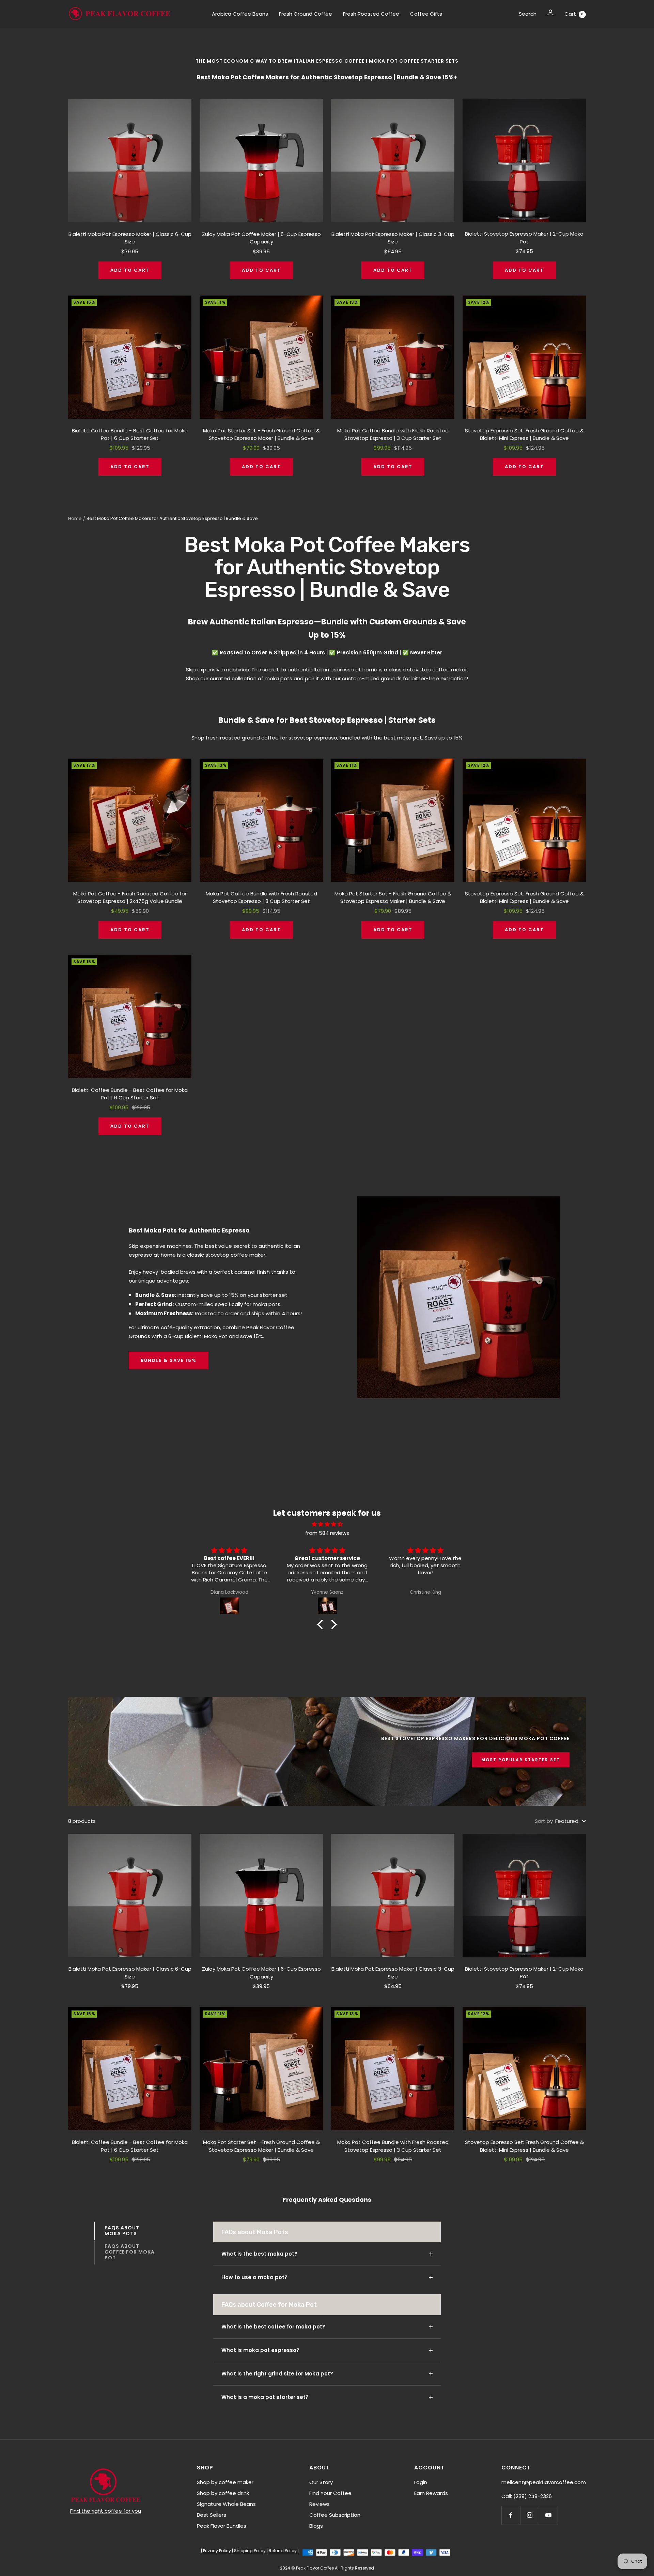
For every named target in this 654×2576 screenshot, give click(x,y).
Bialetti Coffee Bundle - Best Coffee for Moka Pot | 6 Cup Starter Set (130, 434)
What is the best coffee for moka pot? (273, 2327)
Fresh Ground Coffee (306, 14)
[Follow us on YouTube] (548, 2515)
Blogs (316, 2526)
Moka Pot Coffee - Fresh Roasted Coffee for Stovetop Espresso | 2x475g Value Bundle (130, 897)
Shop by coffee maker (225, 2482)
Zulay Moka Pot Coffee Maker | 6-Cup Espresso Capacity (261, 238)
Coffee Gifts (426, 14)
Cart (574, 14)
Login (421, 2482)
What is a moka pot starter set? (265, 2397)
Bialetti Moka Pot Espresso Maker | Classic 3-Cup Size (393, 238)
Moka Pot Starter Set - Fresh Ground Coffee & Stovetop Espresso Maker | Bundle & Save (261, 434)
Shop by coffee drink (223, 2493)
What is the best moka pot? (259, 2254)
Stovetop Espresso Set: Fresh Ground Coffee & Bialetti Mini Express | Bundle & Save (524, 434)
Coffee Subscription (335, 2515)
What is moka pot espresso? (260, 2350)
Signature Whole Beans (226, 2504)
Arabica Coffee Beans (240, 14)
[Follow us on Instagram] (530, 2515)
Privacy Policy (217, 2551)
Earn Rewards (431, 2493)
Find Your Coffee (330, 2493)
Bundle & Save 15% (169, 1360)
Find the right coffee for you (106, 2511)
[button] (322, 1624)
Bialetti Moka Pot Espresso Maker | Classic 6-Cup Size (130, 238)
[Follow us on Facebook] (511, 2515)
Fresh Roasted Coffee (371, 14)
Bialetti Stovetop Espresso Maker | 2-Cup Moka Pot (524, 238)
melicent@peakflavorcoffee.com (544, 2482)
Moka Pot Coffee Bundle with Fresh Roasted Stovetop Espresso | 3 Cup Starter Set (393, 434)
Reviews (320, 2504)
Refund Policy (283, 2551)
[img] (327, 1524)
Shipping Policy (250, 2551)
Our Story (321, 2482)
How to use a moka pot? (254, 2277)
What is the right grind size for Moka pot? (277, 2374)
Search (528, 14)
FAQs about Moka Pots (122, 2231)
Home (75, 518)
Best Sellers (212, 2515)
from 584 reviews (327, 1533)
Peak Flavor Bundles (222, 2526)
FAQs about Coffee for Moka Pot (130, 2252)
